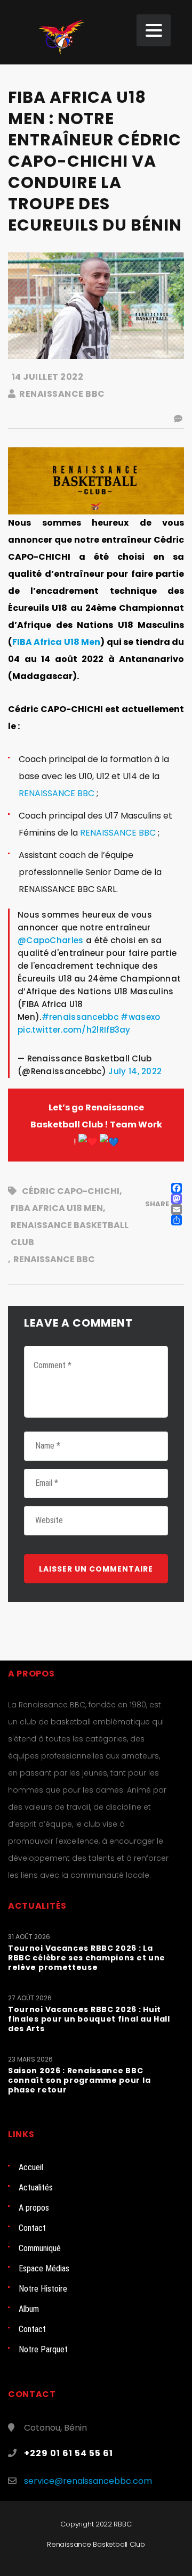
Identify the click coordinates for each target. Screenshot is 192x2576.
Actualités (36, 2187)
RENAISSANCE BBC (57, 793)
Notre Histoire (43, 2289)
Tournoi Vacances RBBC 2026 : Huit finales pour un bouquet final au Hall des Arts (89, 2019)
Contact (32, 2228)
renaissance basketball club (70, 1234)
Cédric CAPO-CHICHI (71, 1191)
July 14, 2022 (135, 1071)
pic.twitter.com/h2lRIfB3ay (74, 1030)
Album (29, 2309)
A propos (34, 2208)
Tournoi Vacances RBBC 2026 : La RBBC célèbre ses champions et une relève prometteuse (87, 1958)
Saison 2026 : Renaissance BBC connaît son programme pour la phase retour (79, 2080)
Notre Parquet (43, 2349)
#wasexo (140, 1017)
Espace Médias (44, 2268)
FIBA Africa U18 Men (56, 642)
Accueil (31, 2167)
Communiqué (40, 2248)
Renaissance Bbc (54, 1259)
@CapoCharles (51, 940)
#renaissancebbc (80, 1017)
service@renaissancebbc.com (88, 2481)
